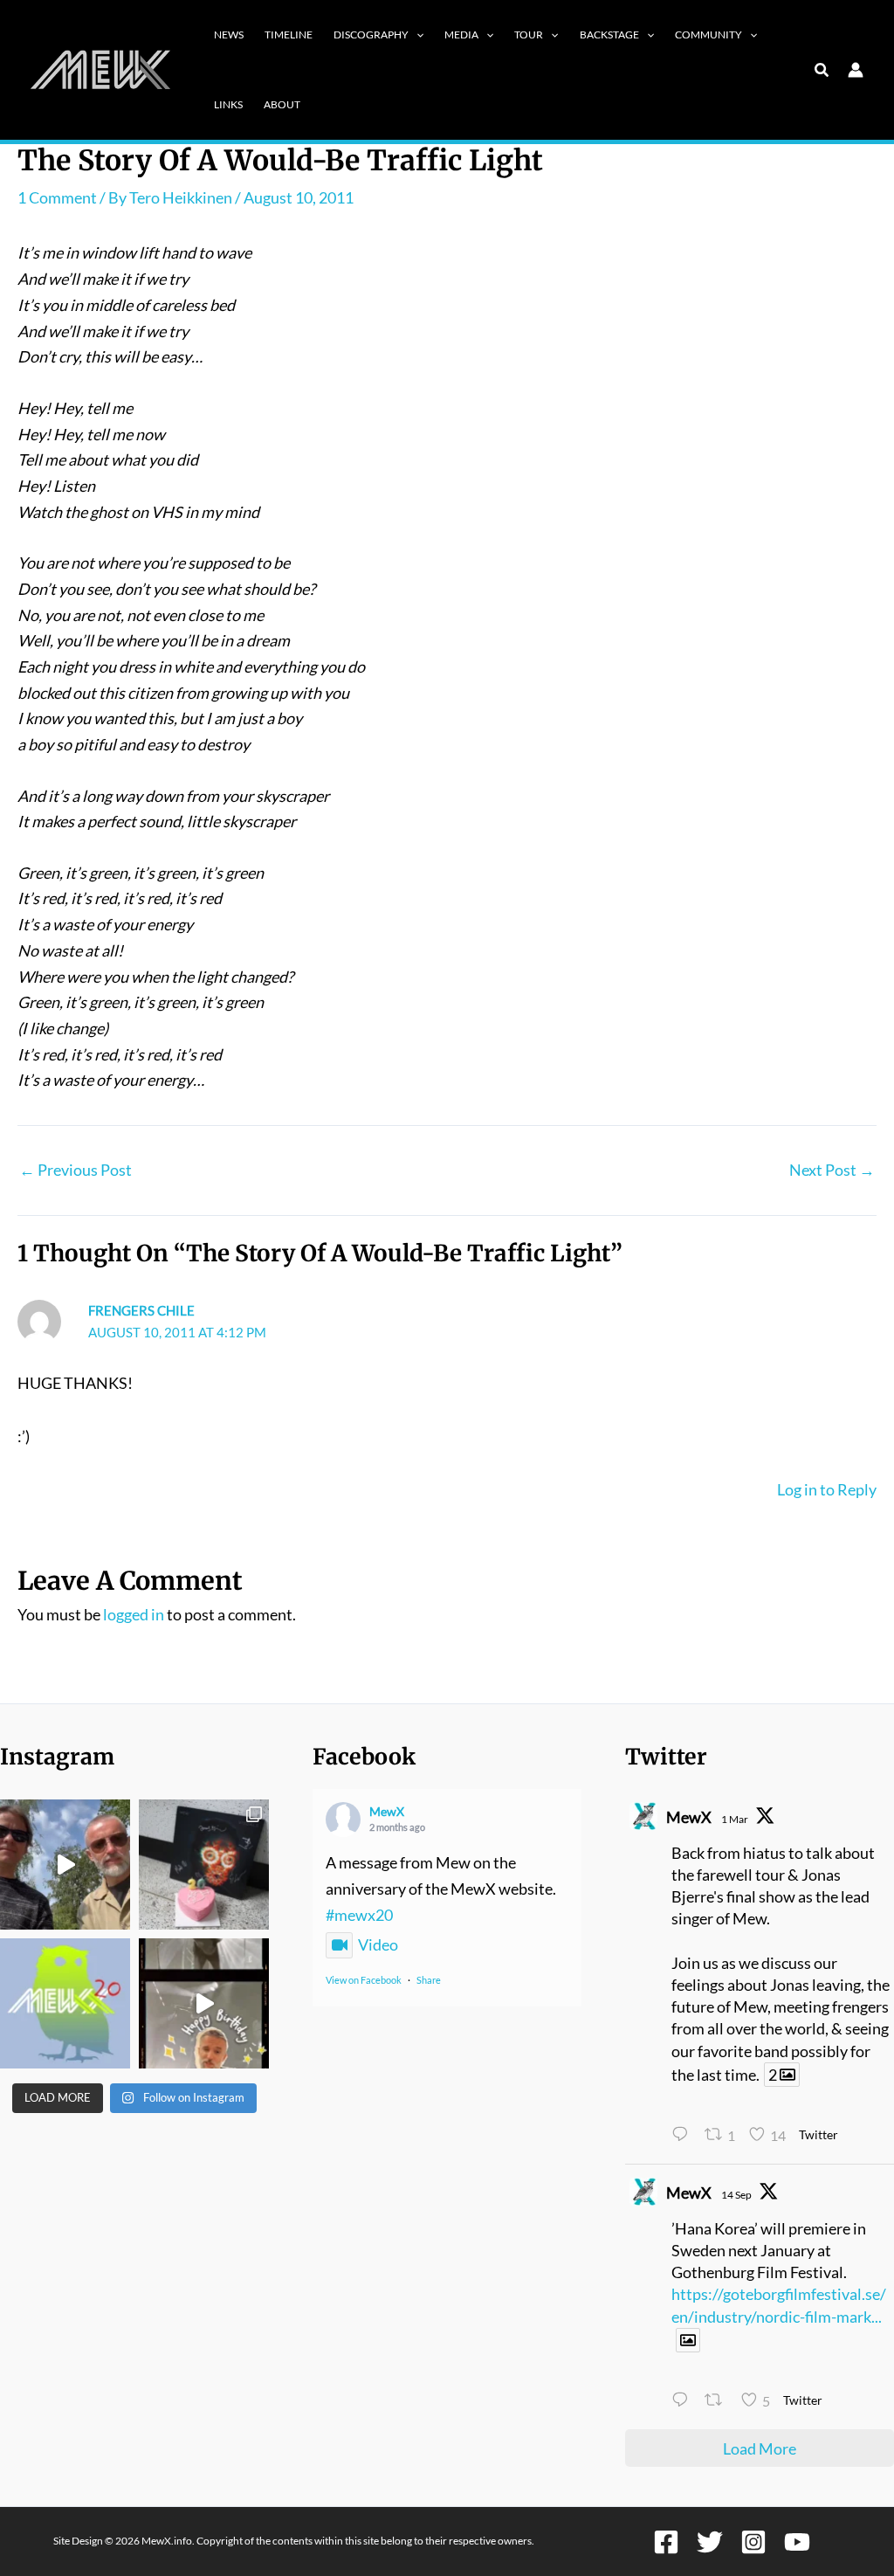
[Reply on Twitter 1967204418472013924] (684, 2402)
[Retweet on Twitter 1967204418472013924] (718, 2402)
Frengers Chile (141, 1310)
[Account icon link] (856, 70)
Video (378, 1944)
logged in (134, 1614)
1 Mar (735, 1819)
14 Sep (736, 2195)
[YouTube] (797, 2542)
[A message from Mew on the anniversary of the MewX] (65, 1865)
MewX (387, 1811)
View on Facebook (364, 1980)
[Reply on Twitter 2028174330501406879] (684, 2137)
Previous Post (76, 1170)
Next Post (832, 1170)
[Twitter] (710, 2542)
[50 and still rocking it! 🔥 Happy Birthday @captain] (204, 2003)
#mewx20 (359, 1915)
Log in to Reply (827, 1489)
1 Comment (57, 197)
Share (429, 1980)
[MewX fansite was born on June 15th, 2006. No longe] (204, 1865)
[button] (416, 35)
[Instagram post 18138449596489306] (65, 2003)
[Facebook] (666, 2542)
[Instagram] (753, 2542)
